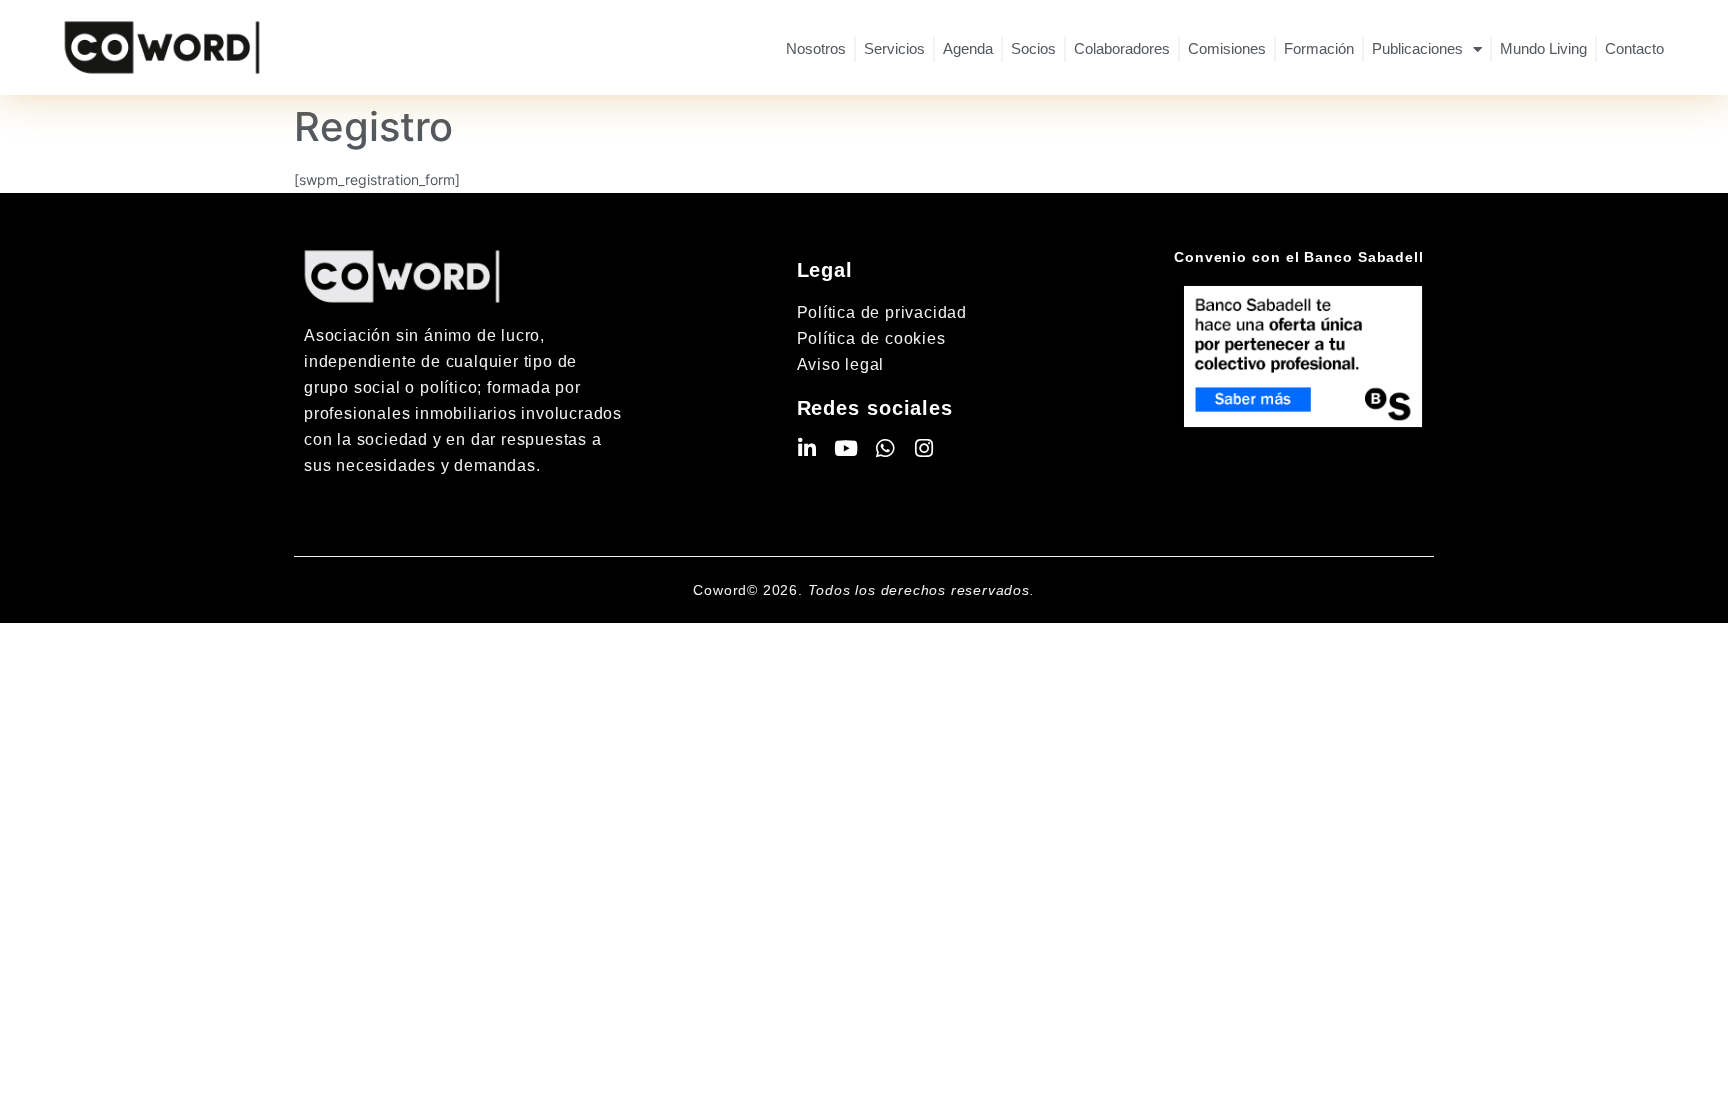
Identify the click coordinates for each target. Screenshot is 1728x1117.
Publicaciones (1417, 48)
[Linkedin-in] (807, 448)
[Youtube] (846, 448)
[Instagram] (924, 448)
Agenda (968, 48)
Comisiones (1227, 48)
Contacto (1634, 48)
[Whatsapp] (885, 448)
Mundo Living (1543, 48)
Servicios (894, 48)
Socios (1033, 48)
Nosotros (816, 48)
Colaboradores (1122, 48)
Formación (1319, 48)
